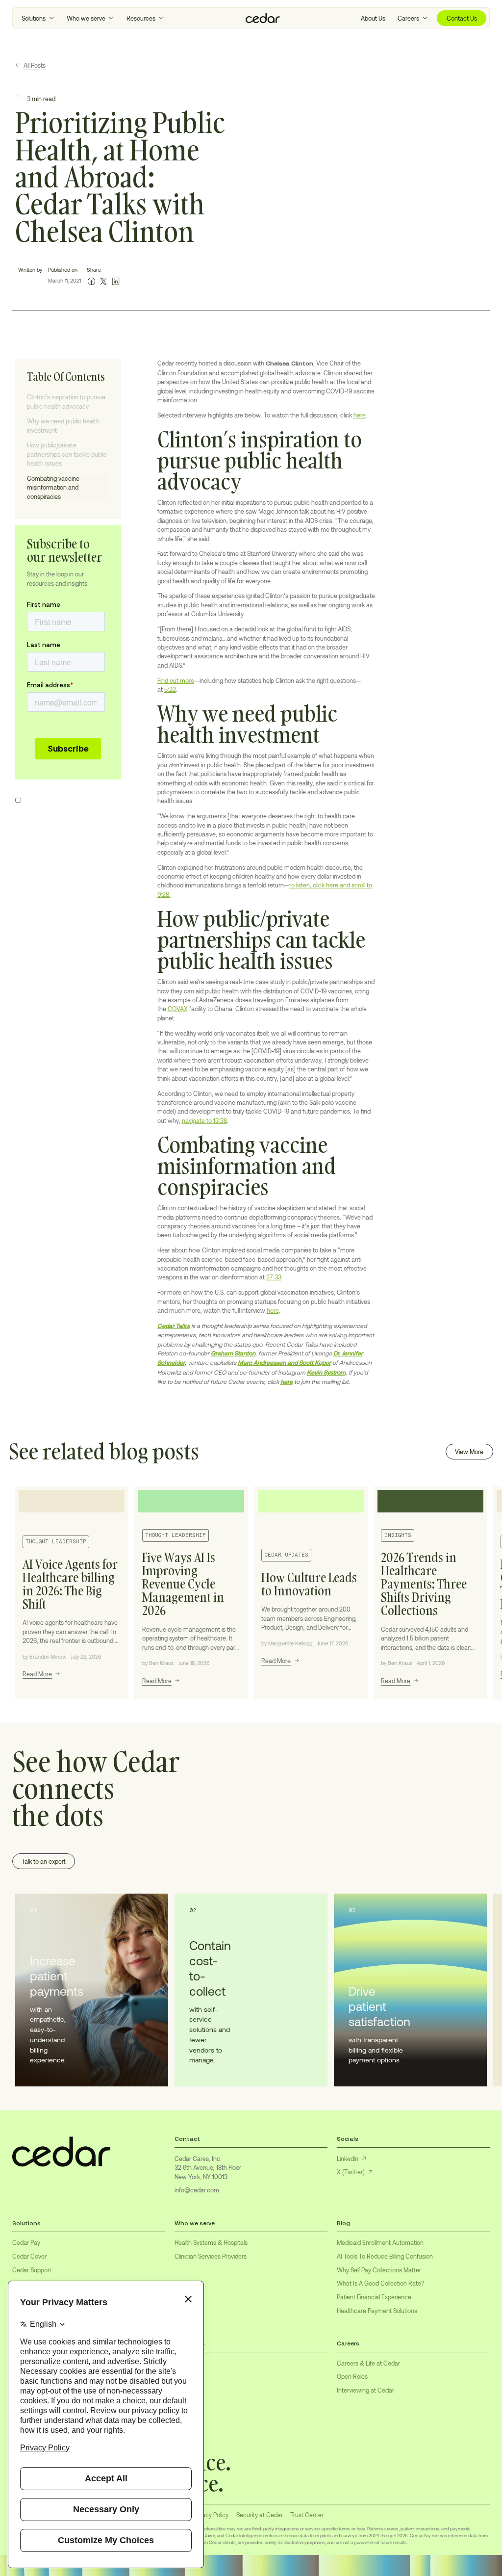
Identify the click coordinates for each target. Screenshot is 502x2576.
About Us (373, 18)
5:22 (170, 689)
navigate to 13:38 (204, 1120)
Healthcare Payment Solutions (377, 2311)
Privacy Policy (211, 2515)
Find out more (176, 680)
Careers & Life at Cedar (368, 2363)
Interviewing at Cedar (365, 2390)
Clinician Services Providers (211, 2256)
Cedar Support (32, 2270)
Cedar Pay (26, 2242)
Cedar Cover (29, 2256)
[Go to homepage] (263, 18)
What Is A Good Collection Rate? (380, 2283)
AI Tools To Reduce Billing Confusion (385, 2256)
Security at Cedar (260, 2515)
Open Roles (352, 2376)
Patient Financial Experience (374, 2297)
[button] (38, 18)
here (360, 415)
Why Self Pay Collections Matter (379, 2270)
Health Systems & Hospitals (211, 2242)
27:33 (274, 1277)
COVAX (178, 1009)
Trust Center (307, 2515)
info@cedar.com (197, 2190)
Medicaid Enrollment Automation (380, 2242)
